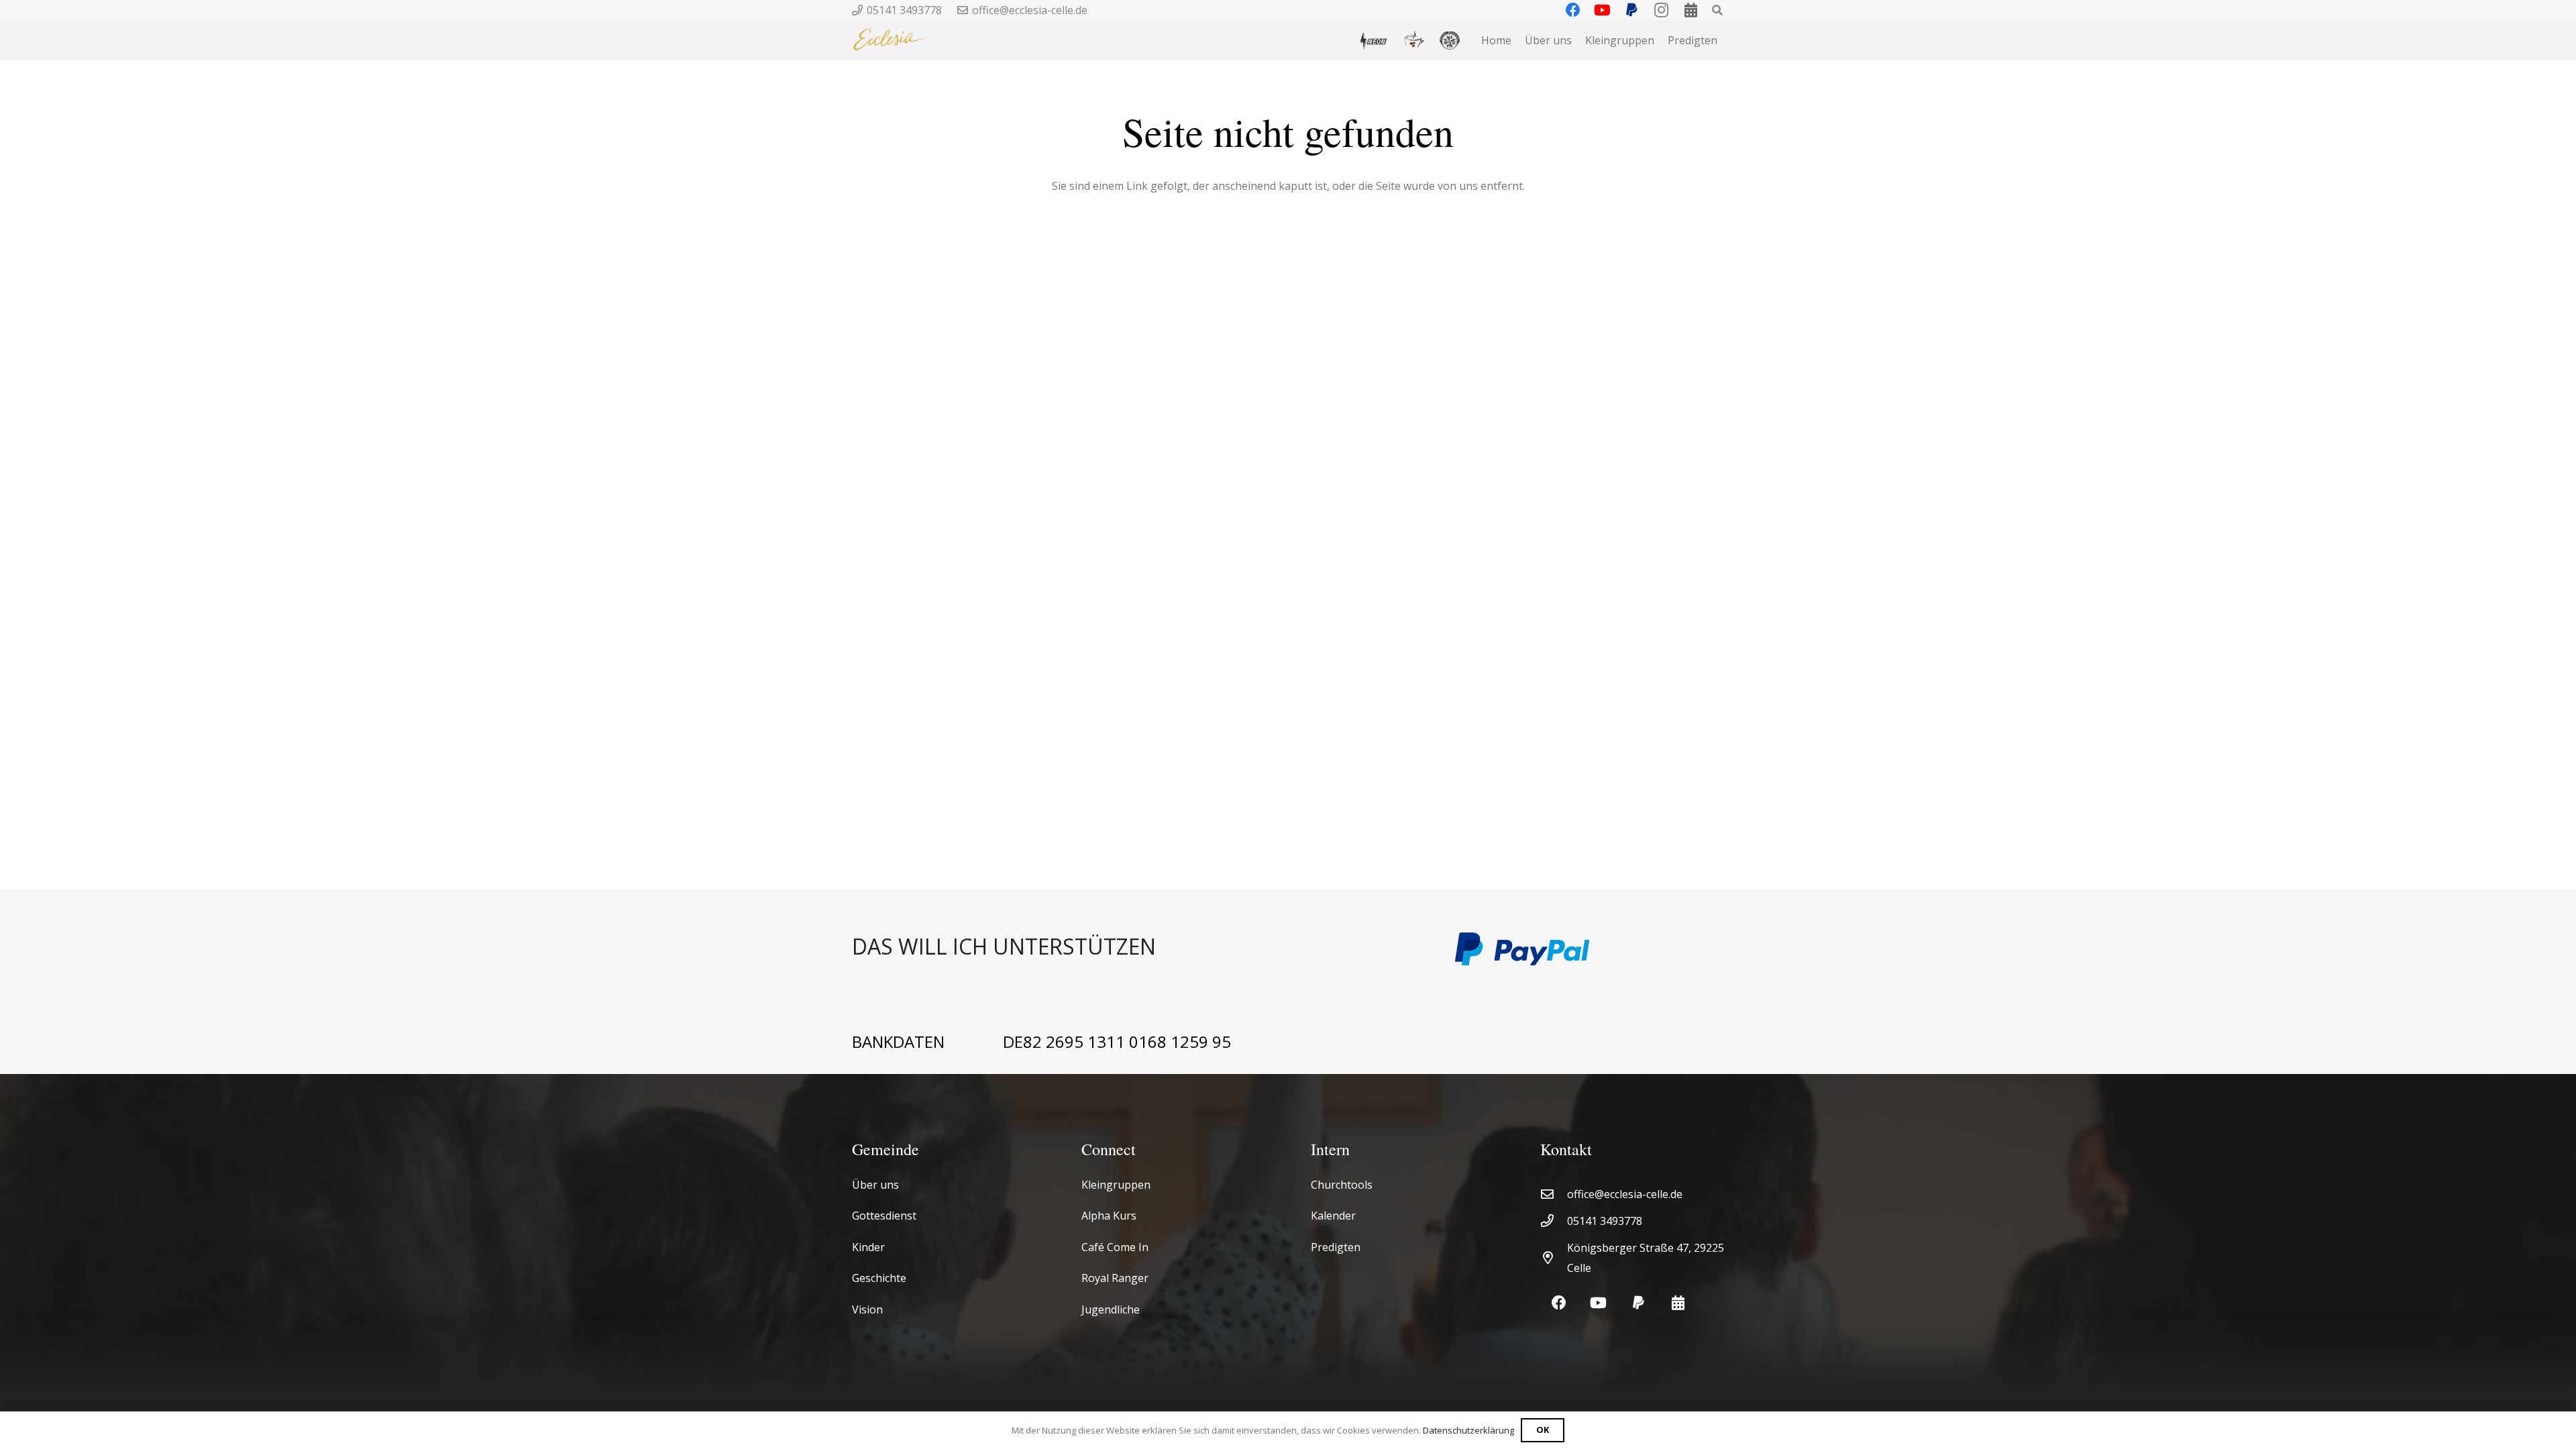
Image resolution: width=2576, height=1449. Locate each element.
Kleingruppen (1116, 1185)
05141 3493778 (1605, 1221)
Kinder (868, 1247)
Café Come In (1115, 1247)
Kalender (1333, 1216)
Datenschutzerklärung (1468, 1430)
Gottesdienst (884, 1216)
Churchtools (1342, 1185)
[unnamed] (1450, 41)
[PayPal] (1639, 1303)
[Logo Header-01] (890, 40)
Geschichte (879, 1278)
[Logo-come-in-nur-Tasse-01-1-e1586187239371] (1414, 41)
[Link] (1137, 949)
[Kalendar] (1678, 1303)
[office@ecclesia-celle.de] (1554, 1194)
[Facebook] (1559, 1303)
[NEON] (1373, 40)
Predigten (1336, 1247)
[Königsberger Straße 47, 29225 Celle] (1554, 1257)
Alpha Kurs (1109, 1216)
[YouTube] (1598, 1303)
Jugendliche (1111, 1309)
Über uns (875, 1185)
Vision (867, 1309)
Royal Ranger (1115, 1278)
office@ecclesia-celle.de (1625, 1194)
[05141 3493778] (1554, 1221)
